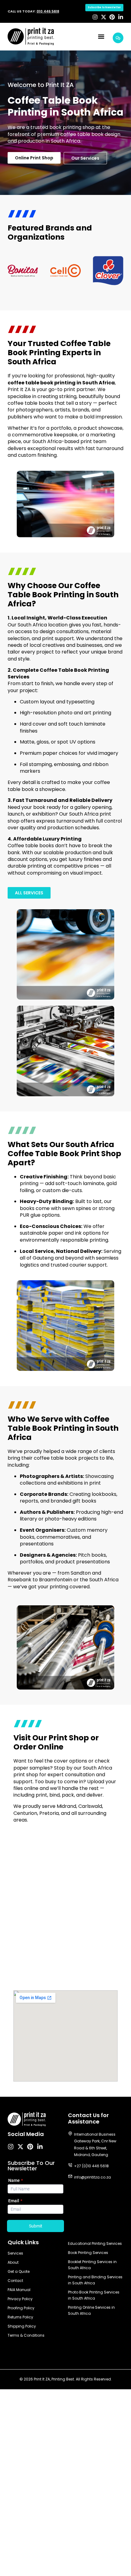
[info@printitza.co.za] (70, 2176)
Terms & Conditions (26, 2335)
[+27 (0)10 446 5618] (70, 2165)
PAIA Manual (19, 2290)
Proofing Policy (21, 2308)
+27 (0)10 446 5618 (91, 2166)
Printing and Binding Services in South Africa (95, 2280)
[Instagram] (95, 17)
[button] (101, 37)
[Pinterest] (112, 17)
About (13, 2262)
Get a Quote (19, 2271)
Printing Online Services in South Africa (91, 2310)
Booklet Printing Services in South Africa (92, 2265)
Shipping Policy (22, 2326)
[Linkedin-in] (121, 17)
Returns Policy (20, 2317)
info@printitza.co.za (92, 2177)
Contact (15, 2281)
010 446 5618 (48, 11)
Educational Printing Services (95, 2243)
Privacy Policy (20, 2299)
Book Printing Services (88, 2253)
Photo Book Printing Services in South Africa (94, 2295)
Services (15, 2253)
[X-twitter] (104, 17)
